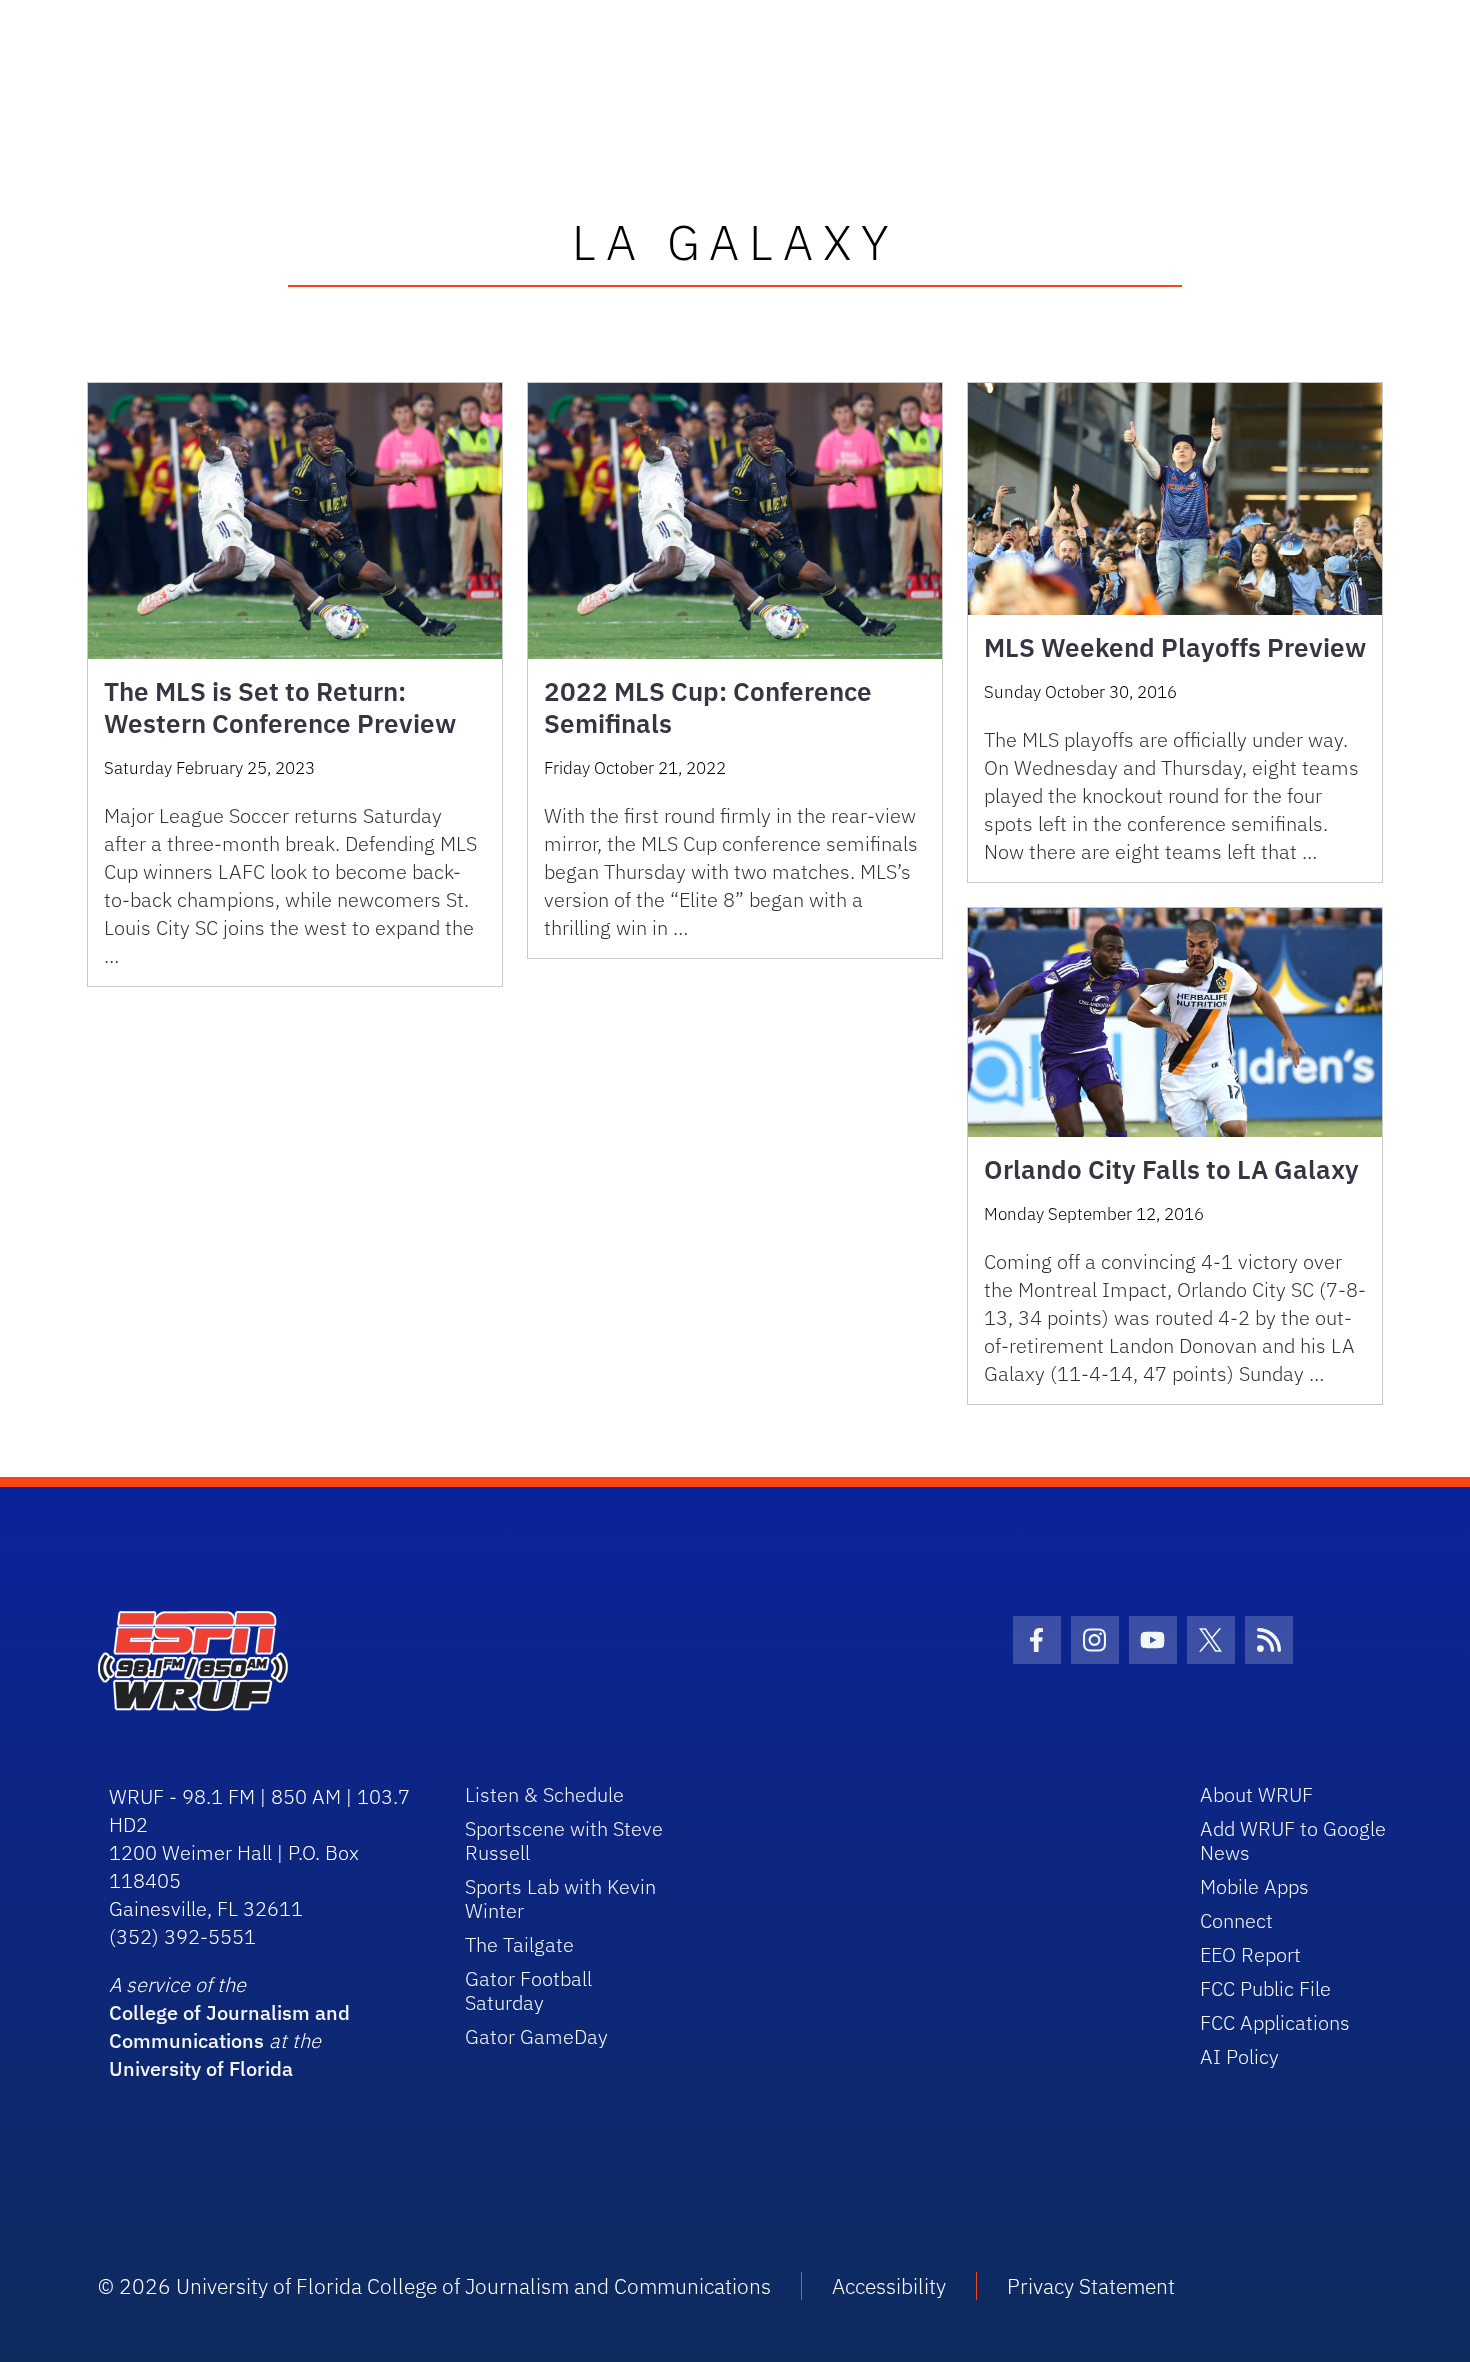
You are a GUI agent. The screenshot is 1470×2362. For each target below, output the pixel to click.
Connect (1236, 1920)
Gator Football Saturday (528, 1990)
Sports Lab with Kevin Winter (560, 1898)
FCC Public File (1265, 1988)
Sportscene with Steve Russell (564, 1840)
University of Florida (201, 2068)
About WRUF (1256, 1794)
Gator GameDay (536, 2036)
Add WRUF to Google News (1293, 1840)
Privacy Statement (1091, 2286)
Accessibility (889, 2286)
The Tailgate (519, 1944)
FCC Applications (1275, 2022)
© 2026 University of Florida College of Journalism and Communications (434, 2286)
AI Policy (1239, 2056)
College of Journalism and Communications (229, 2026)
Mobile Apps (1254, 1886)
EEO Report (1250, 1954)
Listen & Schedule (544, 1794)
